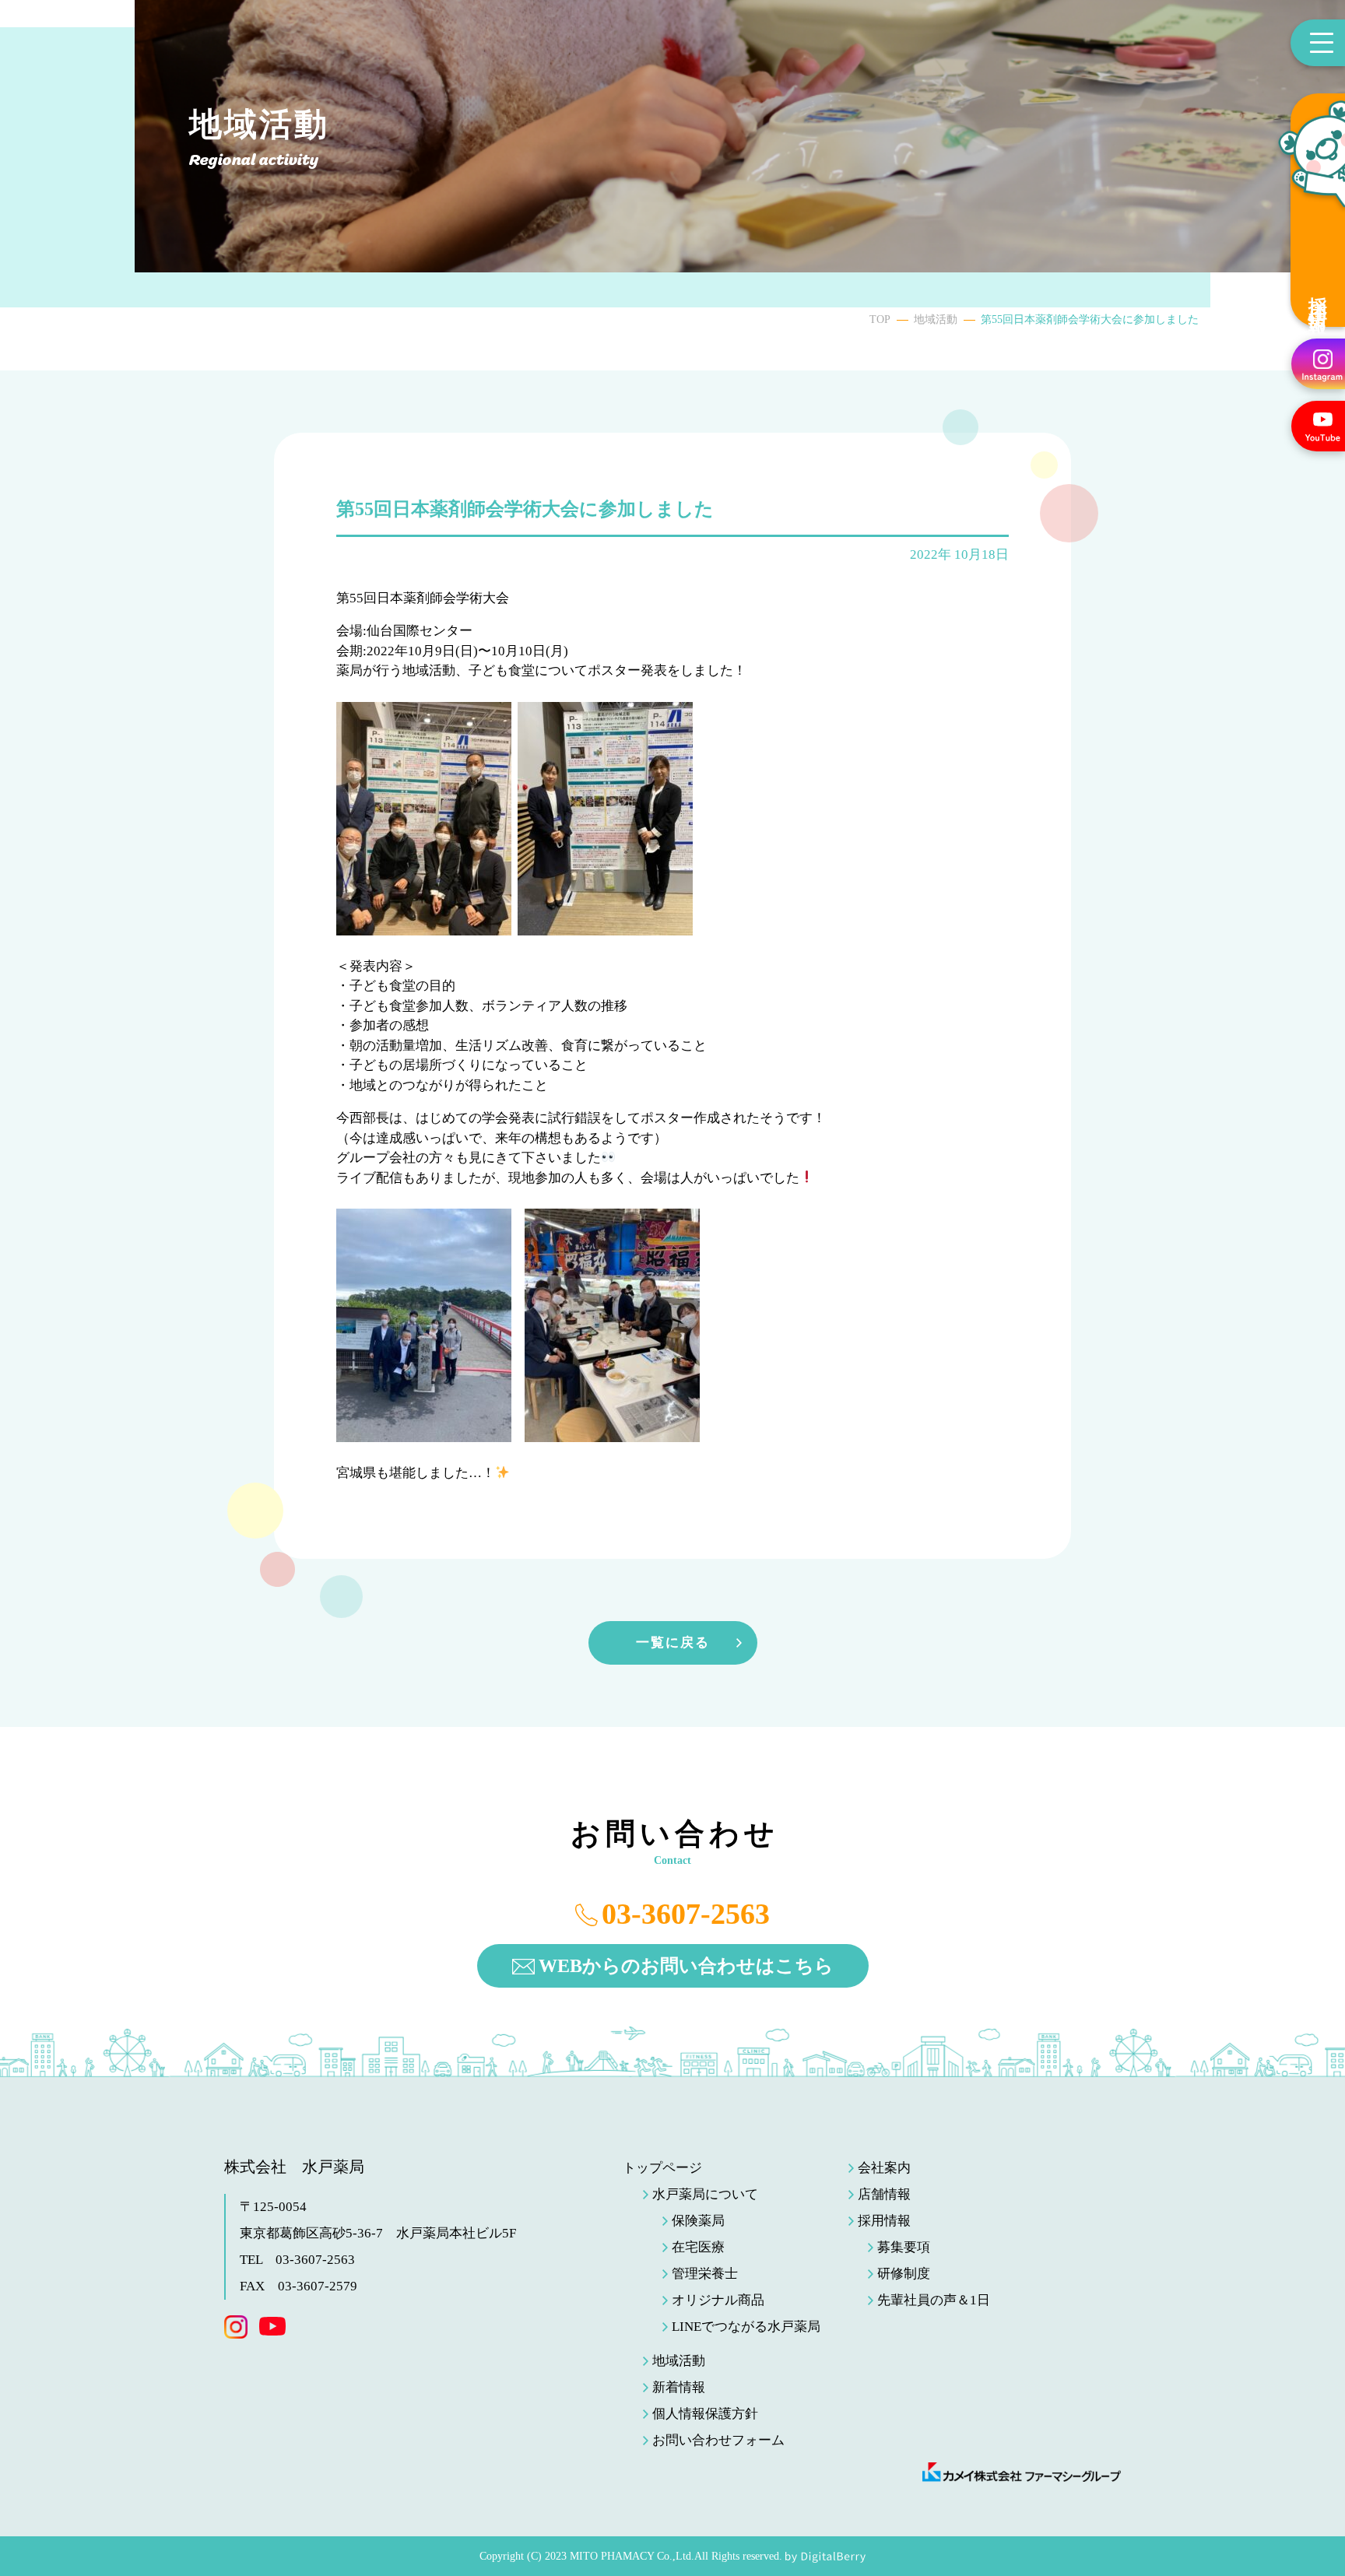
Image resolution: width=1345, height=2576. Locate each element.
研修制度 (904, 2274)
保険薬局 (698, 2221)
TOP (880, 319)
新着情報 (679, 2387)
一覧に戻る (673, 1642)
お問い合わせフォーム (718, 2440)
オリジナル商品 (718, 2300)
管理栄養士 (705, 2274)
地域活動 (936, 319)
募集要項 (904, 2247)
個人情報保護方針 (705, 2414)
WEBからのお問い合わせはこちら (686, 1966)
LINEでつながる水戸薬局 (746, 2327)
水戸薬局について (705, 2194)
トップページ (662, 2168)
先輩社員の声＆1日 (934, 2300)
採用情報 (1318, 295)
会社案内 (884, 2168)
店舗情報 (884, 2194)
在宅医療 (698, 2247)
